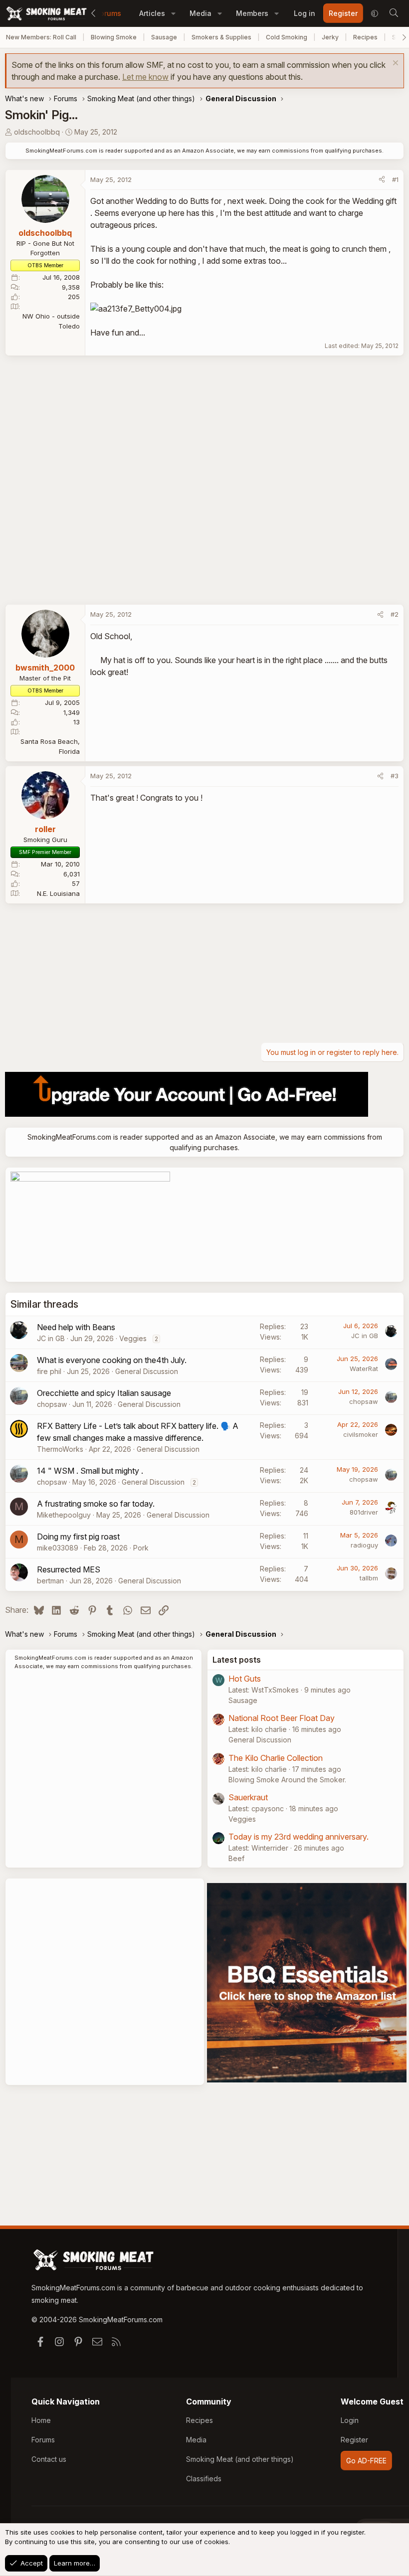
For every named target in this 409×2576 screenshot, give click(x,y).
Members (252, 13)
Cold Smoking (287, 37)
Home (41, 2420)
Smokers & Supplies (221, 37)
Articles (152, 13)
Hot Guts (245, 1679)
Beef (236, 1858)
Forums (109, 13)
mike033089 (58, 1548)
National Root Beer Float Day (282, 1718)
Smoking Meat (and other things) (240, 2459)
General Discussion (147, 1371)
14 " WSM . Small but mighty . (90, 1471)
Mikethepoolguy (64, 1515)
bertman (50, 1581)
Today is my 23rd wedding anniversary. (299, 1837)
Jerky (330, 37)
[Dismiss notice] (394, 64)
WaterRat (364, 1369)
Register (354, 2440)
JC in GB (51, 1338)
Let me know (145, 77)
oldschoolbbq (37, 132)
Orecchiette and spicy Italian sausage (104, 1393)
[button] (173, 13)
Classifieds (204, 2479)
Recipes (365, 37)
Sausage (164, 37)
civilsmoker (361, 1434)
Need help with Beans (76, 1327)
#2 (395, 614)
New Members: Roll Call (41, 37)
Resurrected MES (69, 1569)
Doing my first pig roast (78, 1537)
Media (201, 13)
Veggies (133, 1338)
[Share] (382, 180)
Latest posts (237, 1660)
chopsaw (52, 1404)
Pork (141, 1548)
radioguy (364, 1545)
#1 (395, 179)
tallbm (369, 1578)
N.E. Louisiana (58, 893)
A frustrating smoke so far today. (96, 1504)
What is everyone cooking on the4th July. (112, 1360)
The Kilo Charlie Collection (276, 1758)
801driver (364, 1512)
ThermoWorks (60, 1449)
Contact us (49, 2459)
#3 (395, 776)
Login (350, 2420)
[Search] (394, 13)
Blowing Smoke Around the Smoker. (287, 1780)
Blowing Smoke (114, 37)
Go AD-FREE (366, 2461)
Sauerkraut (248, 1797)
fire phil (49, 1371)
